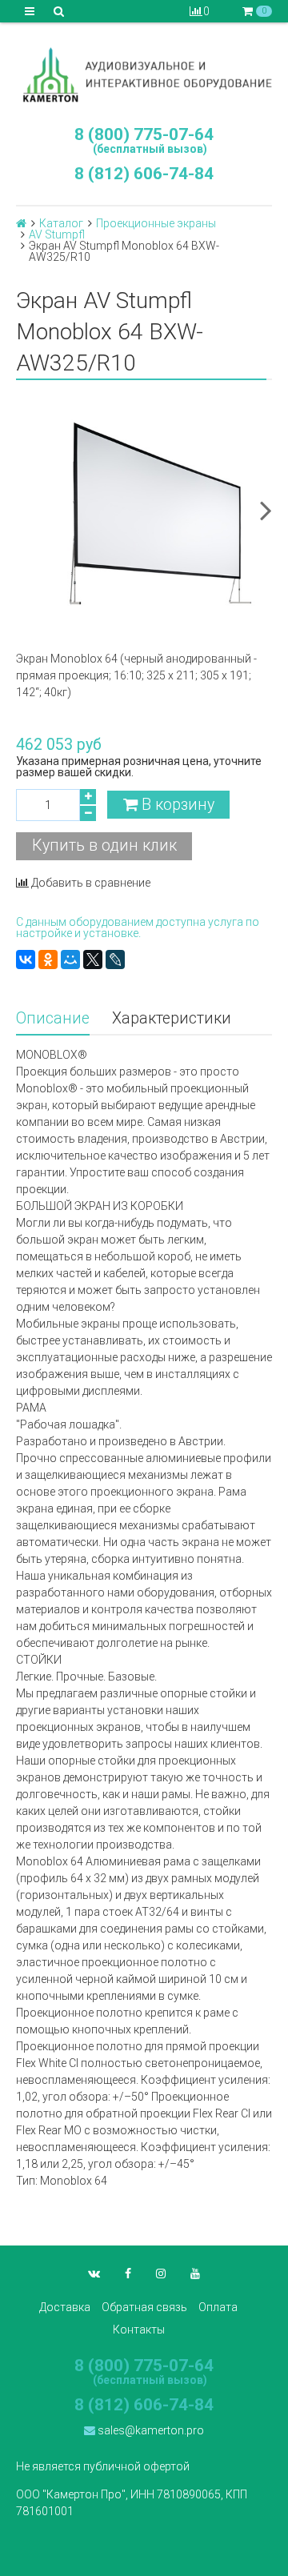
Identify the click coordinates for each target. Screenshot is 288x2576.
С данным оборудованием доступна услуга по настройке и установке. (138, 927)
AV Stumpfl (57, 234)
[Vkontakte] (94, 2274)
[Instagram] (161, 2274)
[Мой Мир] (70, 959)
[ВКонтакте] (26, 959)
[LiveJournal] (115, 959)
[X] (93, 959)
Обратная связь (144, 2307)
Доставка (65, 2307)
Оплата (218, 2307)
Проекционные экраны (156, 223)
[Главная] (21, 223)
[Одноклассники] (48, 959)
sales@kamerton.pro (150, 2430)
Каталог (61, 223)
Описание (53, 1018)
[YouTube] (195, 2274)
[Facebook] (128, 2274)
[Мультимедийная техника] (144, 74)
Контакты (139, 2330)
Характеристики (172, 1018)
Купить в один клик (104, 845)
